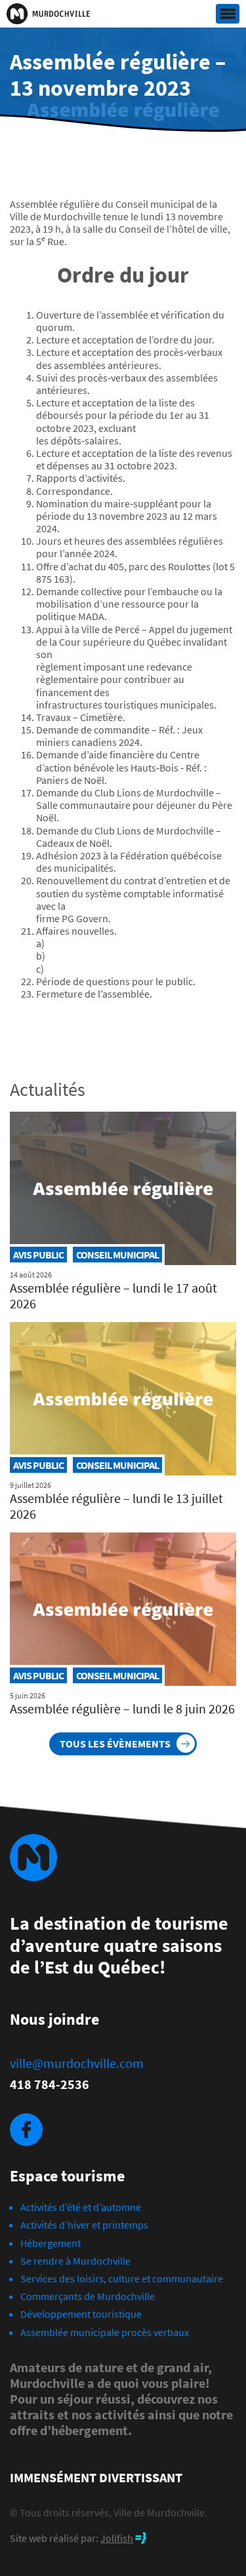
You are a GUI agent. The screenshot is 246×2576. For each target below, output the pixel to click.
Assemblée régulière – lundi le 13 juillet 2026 (116, 1506)
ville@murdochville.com (77, 2063)
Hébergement (51, 2243)
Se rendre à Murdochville (75, 2261)
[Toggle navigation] (228, 14)
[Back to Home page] (48, 14)
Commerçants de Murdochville (88, 2296)
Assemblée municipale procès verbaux (105, 2332)
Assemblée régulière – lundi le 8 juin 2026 (122, 1708)
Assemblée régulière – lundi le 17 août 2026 (113, 1296)
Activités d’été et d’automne (81, 2207)
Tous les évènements (115, 1744)
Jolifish (117, 2538)
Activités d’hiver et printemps (84, 2225)
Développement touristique (81, 2314)
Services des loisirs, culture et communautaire (122, 2278)
